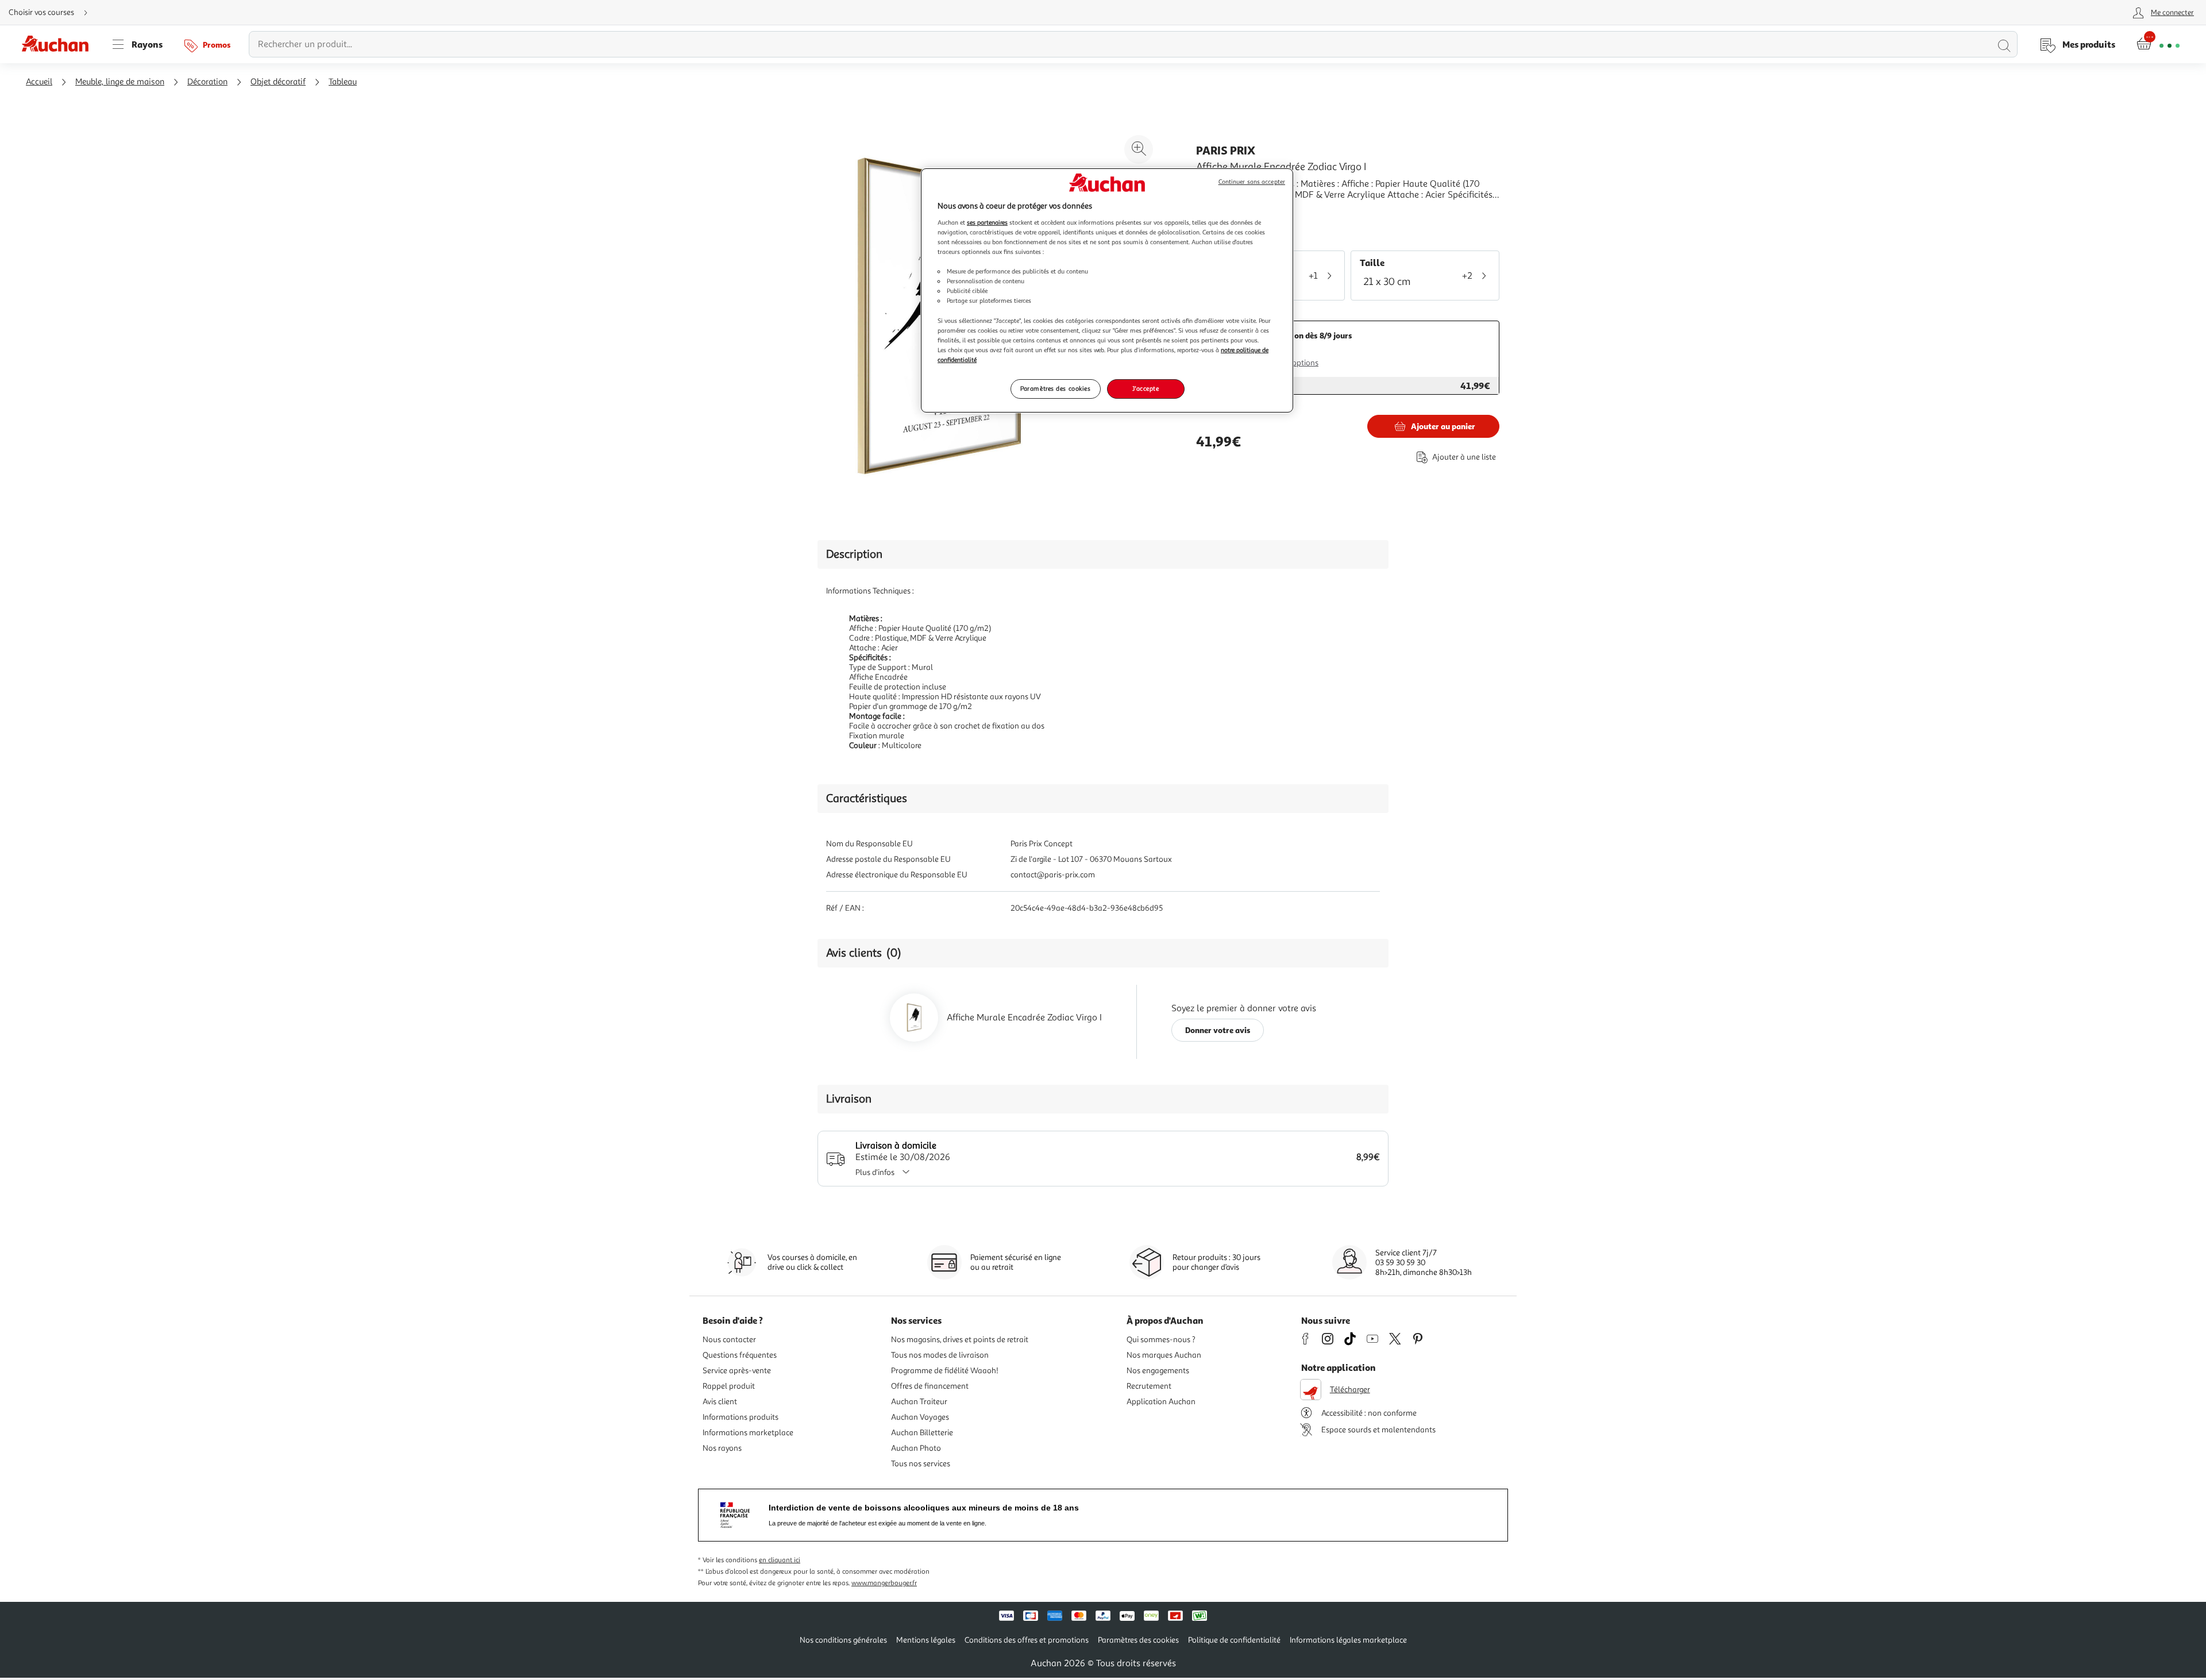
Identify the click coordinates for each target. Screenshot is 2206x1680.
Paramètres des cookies (1056, 388)
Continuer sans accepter (1252, 182)
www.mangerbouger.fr (884, 1583)
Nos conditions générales (843, 1640)
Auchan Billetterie (922, 1433)
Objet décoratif (278, 82)
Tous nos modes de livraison (940, 1355)
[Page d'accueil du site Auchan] (59, 44)
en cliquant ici (780, 1560)
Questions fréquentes (740, 1355)
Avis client (720, 1402)
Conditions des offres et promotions (1027, 1640)
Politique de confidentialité (1234, 1640)
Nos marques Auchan (1164, 1355)
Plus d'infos (875, 1172)
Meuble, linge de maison (120, 82)
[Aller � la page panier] (2158, 44)
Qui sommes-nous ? (1161, 1340)
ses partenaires (987, 222)
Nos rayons (722, 1448)
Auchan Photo (916, 1448)
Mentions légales (926, 1640)
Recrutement (1149, 1386)
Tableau (343, 82)
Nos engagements (1158, 1371)
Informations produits (741, 1417)
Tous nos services (921, 1464)
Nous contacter (729, 1340)
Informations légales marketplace (1348, 1640)
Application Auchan (1161, 1402)
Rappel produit (729, 1386)
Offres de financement (930, 1386)
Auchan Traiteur (919, 1402)
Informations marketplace (748, 1433)
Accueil (39, 82)
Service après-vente (737, 1371)
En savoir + (1218, 212)
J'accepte (1146, 388)
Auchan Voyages (920, 1417)
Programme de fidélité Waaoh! (945, 1371)
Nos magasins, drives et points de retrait (960, 1340)
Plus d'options (1294, 363)
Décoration (207, 82)
